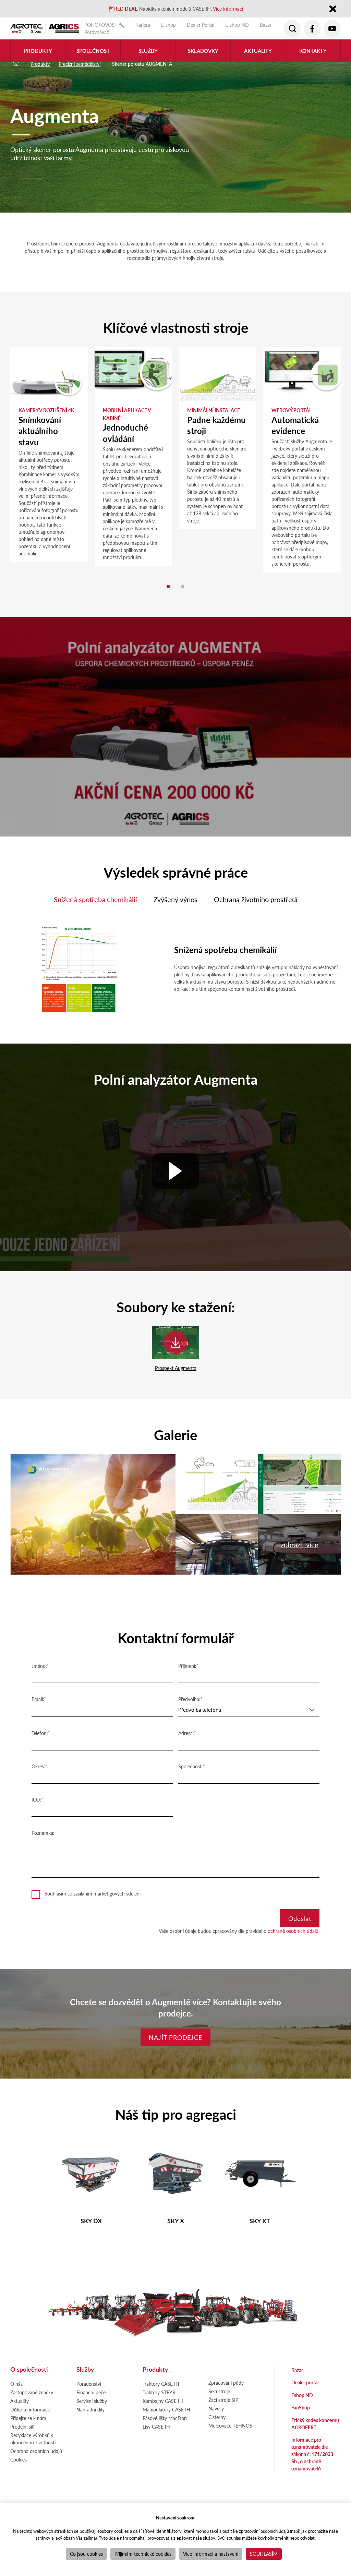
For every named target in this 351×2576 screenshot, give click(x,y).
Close (333, 9)
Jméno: (39, 1666)
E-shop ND (237, 25)
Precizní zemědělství (80, 64)
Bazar (266, 25)
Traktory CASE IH (161, 2384)
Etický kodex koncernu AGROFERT (315, 2424)
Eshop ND (302, 2395)
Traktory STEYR (159, 2392)
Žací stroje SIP (223, 2400)
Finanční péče (91, 2392)
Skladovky (203, 51)
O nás (16, 2384)
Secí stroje (219, 2391)
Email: (38, 1699)
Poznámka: (43, 1833)
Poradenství (89, 2384)
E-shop (168, 25)
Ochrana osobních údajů (36, 2451)
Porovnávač (97, 32)
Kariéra (143, 25)
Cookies (19, 2459)
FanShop (301, 2407)
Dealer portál (305, 2382)
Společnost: (191, 1766)
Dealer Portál (201, 25)
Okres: (38, 1766)
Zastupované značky (32, 2392)
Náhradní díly (90, 2409)
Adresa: (186, 1733)
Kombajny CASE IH (163, 2401)
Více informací (228, 9)
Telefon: (40, 1733)
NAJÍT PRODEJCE (175, 2037)
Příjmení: (187, 1666)
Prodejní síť (22, 2427)
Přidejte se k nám (28, 2418)
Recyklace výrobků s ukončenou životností (33, 2439)
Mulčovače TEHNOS (230, 2425)
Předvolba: (189, 1699)
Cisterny (217, 2417)
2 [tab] (183, 587)
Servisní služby (92, 2401)
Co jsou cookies (86, 2554)
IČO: (36, 1799)
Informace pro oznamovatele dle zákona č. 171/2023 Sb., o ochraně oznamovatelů (312, 2454)
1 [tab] (168, 587)
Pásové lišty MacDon (165, 2418)
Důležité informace (30, 2409)
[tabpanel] (49, 454)
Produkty (40, 64)
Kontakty (313, 51)
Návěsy (216, 2408)
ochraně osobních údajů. (294, 1931)
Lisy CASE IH (156, 2427)
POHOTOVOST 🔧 (104, 25)
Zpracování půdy (226, 2383)
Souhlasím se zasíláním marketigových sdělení (93, 1893)
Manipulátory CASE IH (166, 2409)
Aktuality (258, 51)
